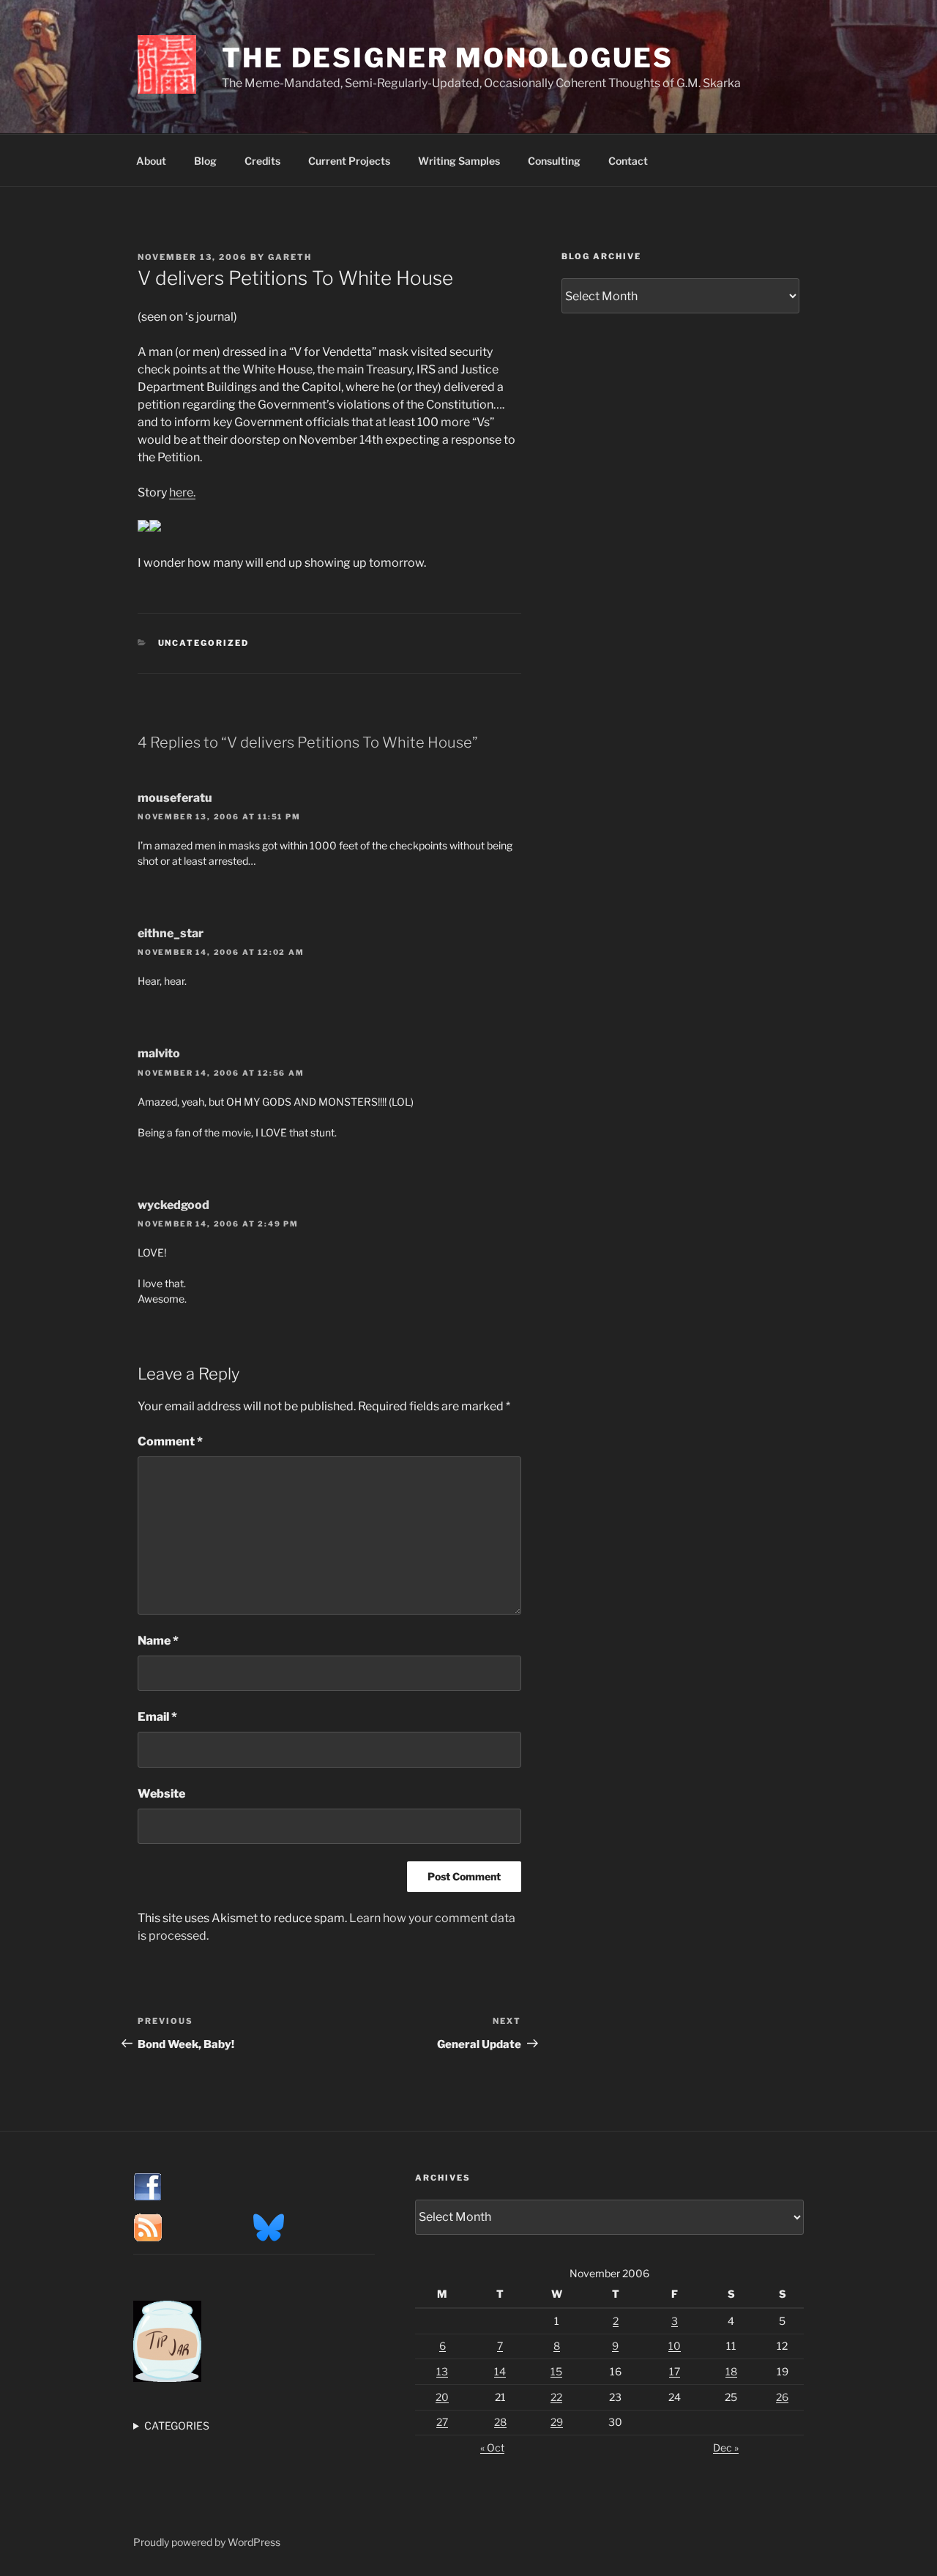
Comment (170, 1441)
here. (182, 492)
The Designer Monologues (448, 58)
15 (556, 2371)
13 (442, 2371)
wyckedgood (173, 1205)
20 (442, 2397)
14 (500, 2371)
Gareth (290, 257)
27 (442, 2422)
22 (556, 2397)
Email (157, 1717)
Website (161, 1794)
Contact (628, 161)
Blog (205, 161)
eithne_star (171, 933)
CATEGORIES (177, 2426)
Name (158, 1641)
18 (731, 2371)
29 (557, 2422)
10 (675, 2346)
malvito (159, 1053)
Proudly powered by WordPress (207, 2542)
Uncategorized (204, 643)
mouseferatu (175, 798)
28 (500, 2422)
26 (782, 2397)
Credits (262, 161)
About (151, 161)
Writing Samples (459, 161)
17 (675, 2371)
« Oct (492, 2447)
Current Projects (349, 161)
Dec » (726, 2447)
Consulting (554, 161)
